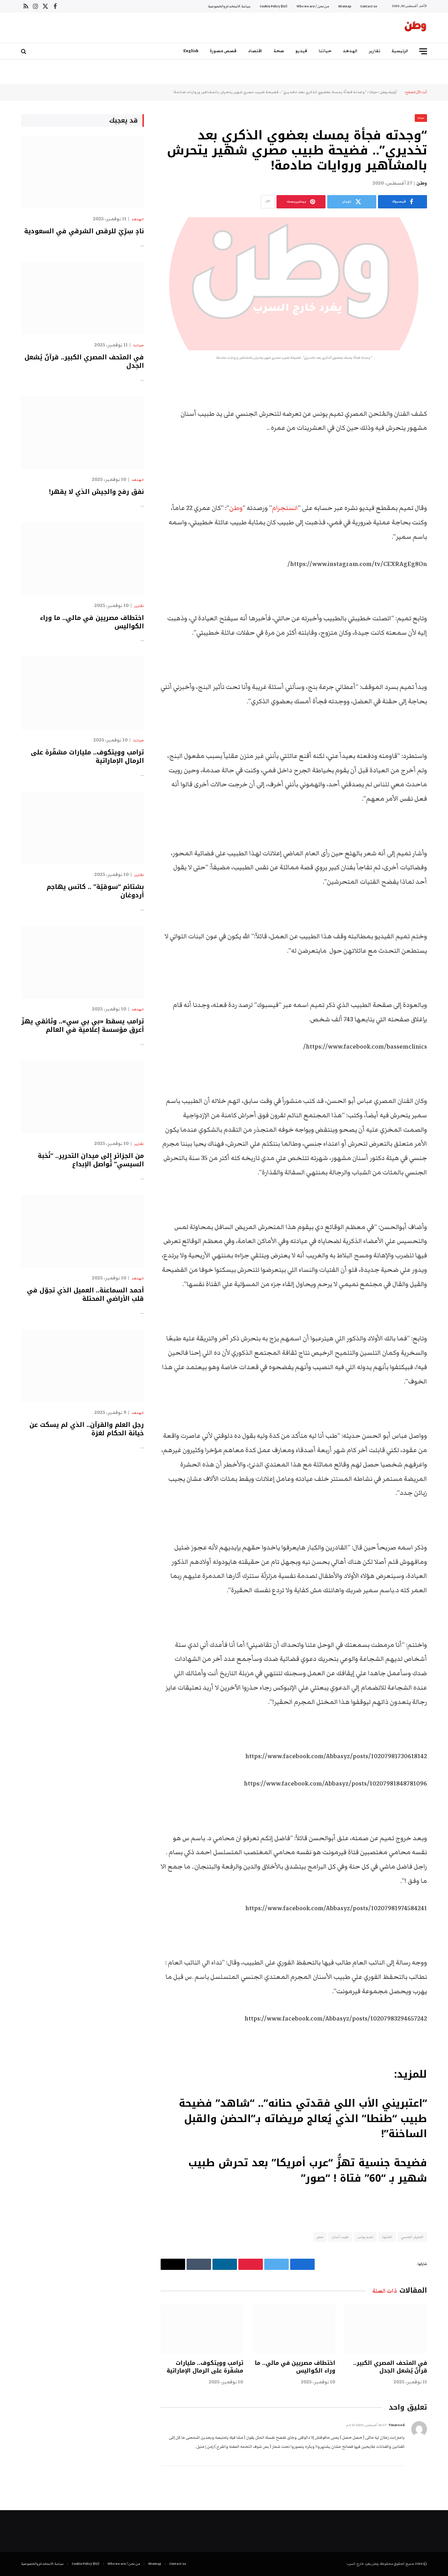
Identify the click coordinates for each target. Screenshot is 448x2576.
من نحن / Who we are (313, 6)
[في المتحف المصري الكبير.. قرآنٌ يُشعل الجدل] (386, 2329)
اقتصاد (255, 51)
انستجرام (285, 508)
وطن (422, 183)
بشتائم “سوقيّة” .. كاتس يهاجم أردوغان (95, 891)
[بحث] (24, 51)
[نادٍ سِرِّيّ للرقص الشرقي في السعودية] (82, 172)
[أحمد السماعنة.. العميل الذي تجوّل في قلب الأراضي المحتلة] (82, 1231)
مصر (320, 2237)
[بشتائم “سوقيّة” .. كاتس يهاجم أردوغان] (82, 828)
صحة (279, 51)
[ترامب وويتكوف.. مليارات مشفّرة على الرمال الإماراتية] (202, 2329)
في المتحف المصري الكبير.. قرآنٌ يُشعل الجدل (390, 2367)
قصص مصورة (223, 51)
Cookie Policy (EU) (274, 6)
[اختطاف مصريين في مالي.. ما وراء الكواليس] (294, 2329)
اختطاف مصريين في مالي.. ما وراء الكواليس (295, 2367)
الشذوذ (387, 2237)
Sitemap (345, 6)
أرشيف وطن (388, 92)
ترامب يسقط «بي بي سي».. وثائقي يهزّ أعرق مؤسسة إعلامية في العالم (83, 1026)
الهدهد (350, 51)
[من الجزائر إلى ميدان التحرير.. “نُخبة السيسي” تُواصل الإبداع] (82, 1097)
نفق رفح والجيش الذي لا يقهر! (96, 492)
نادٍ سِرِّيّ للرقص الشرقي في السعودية (84, 231)
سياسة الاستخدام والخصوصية (229, 6)
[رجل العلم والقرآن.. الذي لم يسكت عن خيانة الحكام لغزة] (82, 1366)
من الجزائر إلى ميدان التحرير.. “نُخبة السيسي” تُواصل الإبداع (91, 1160)
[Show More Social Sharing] (268, 202)
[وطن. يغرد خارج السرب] (415, 28)
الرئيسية (400, 51)
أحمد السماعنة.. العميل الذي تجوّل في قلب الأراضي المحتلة (85, 1295)
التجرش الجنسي (412, 2237)
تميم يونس (365, 2237)
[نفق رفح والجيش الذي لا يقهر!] (82, 433)
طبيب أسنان (340, 2237)
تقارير (375, 51)
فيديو (301, 51)
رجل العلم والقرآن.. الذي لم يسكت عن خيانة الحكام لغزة (87, 1429)
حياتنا (325, 51)
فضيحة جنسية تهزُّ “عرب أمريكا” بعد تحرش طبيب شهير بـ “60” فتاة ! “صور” (308, 2171)
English (191, 51)
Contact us (369, 6)
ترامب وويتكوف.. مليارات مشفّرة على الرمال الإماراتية (205, 2367)
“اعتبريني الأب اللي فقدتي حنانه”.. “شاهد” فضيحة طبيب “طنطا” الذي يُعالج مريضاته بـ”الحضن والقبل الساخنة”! (303, 2119)
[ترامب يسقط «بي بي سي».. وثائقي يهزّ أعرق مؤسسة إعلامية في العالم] (82, 962)
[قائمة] (423, 51)
